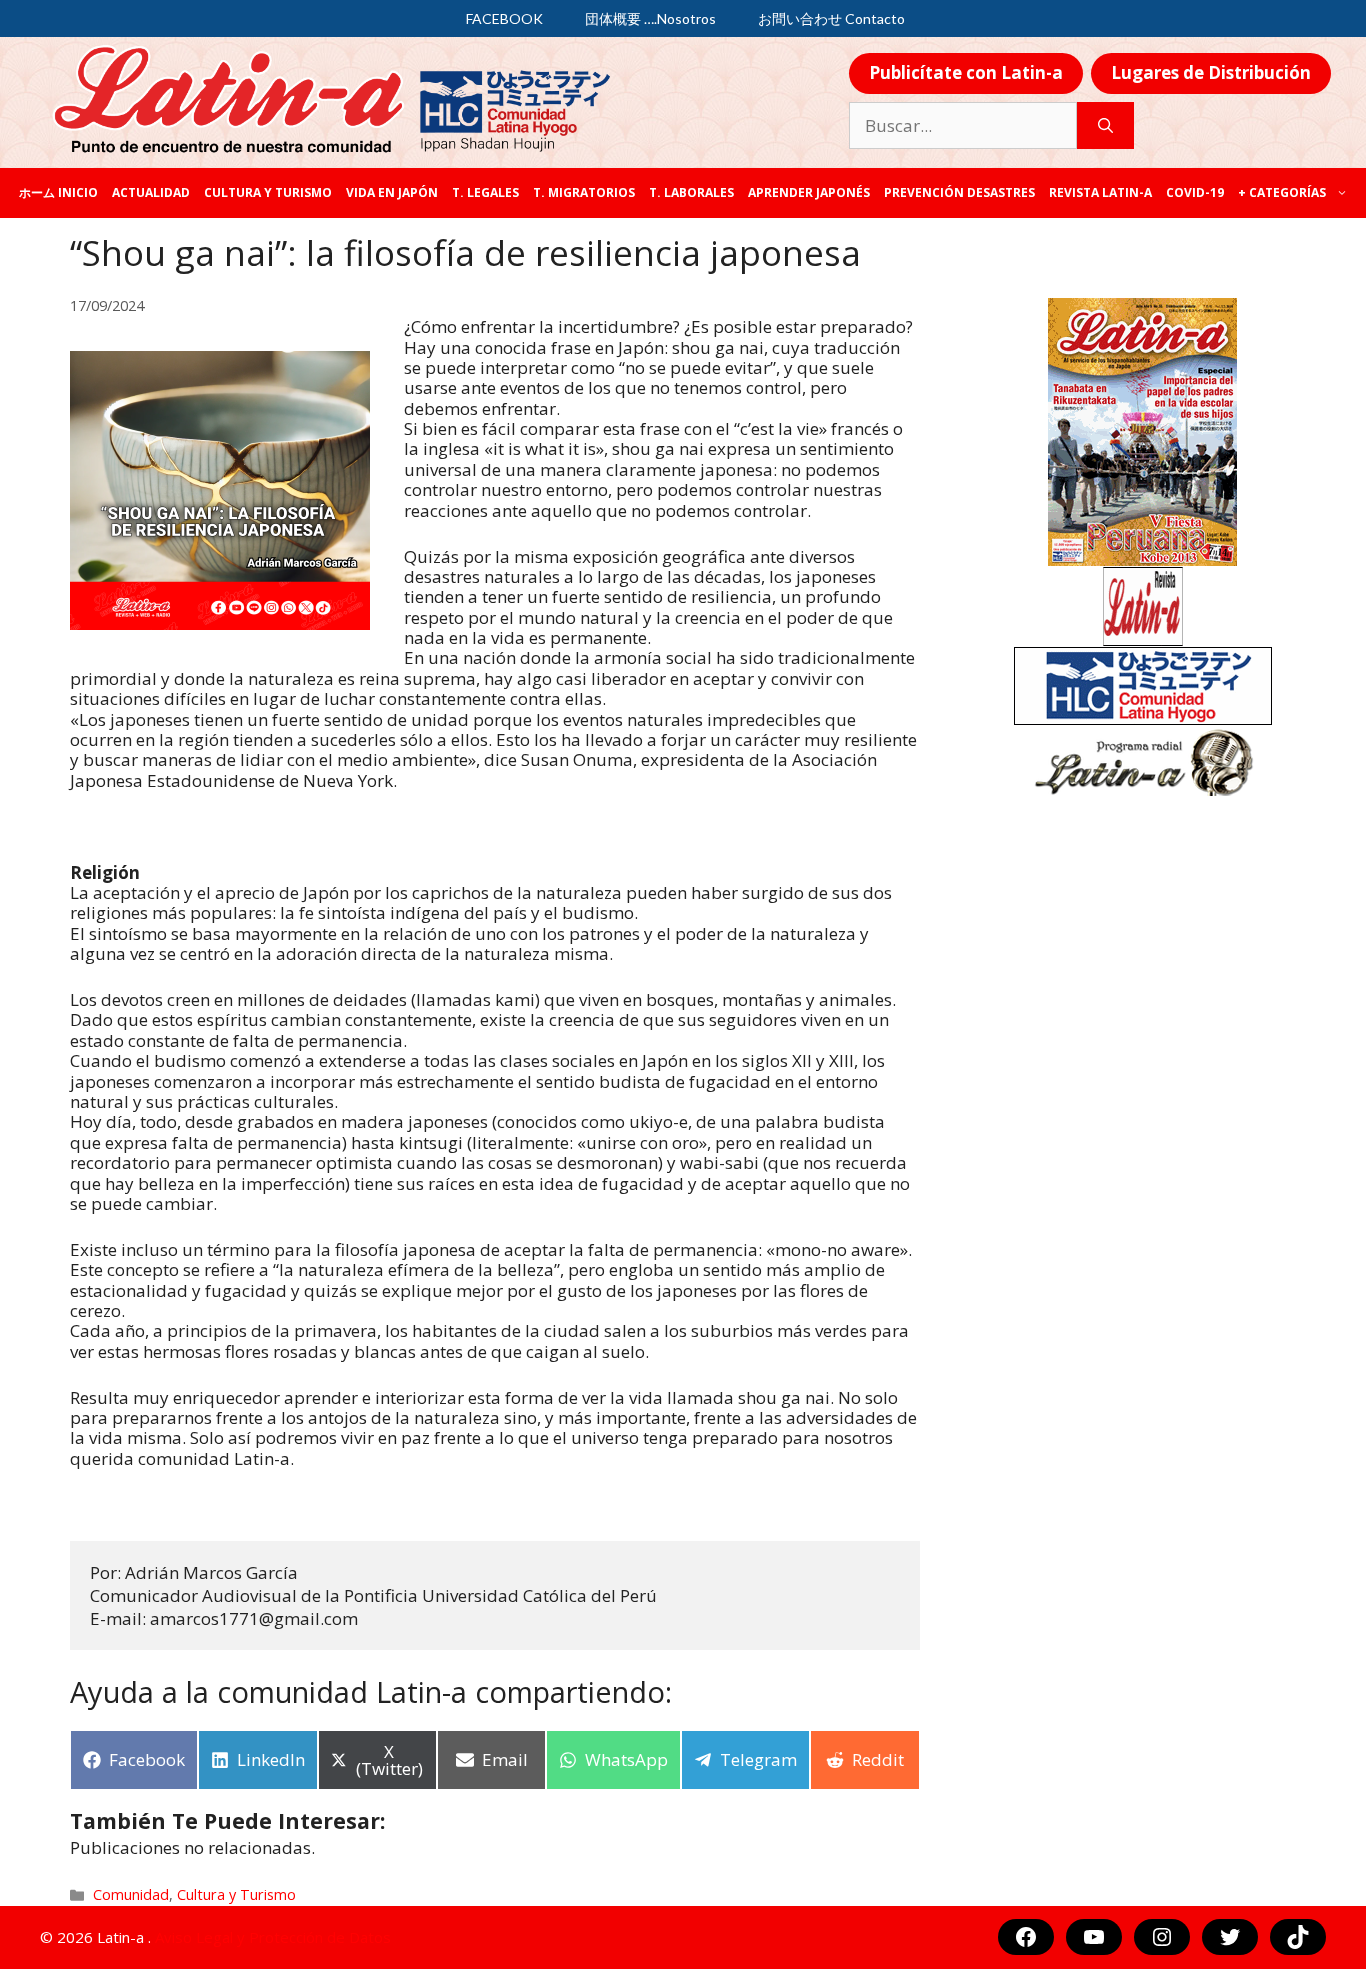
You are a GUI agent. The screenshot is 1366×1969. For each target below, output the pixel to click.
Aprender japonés (809, 192)
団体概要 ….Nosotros (650, 18)
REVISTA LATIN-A (1100, 192)
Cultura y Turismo (268, 192)
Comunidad (131, 1894)
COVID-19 (1195, 192)
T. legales (485, 192)
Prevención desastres (959, 192)
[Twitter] (1230, 1937)
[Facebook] (1026, 1937)
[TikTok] (1298, 1937)
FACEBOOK (504, 18)
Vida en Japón (392, 192)
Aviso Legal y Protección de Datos (273, 1937)
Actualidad (151, 192)
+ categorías (1282, 192)
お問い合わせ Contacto (831, 18)
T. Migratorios (584, 192)
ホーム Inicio (58, 192)
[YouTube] (1094, 1937)
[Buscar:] (963, 126)
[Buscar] (1105, 126)
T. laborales (691, 192)
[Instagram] (1162, 1937)
